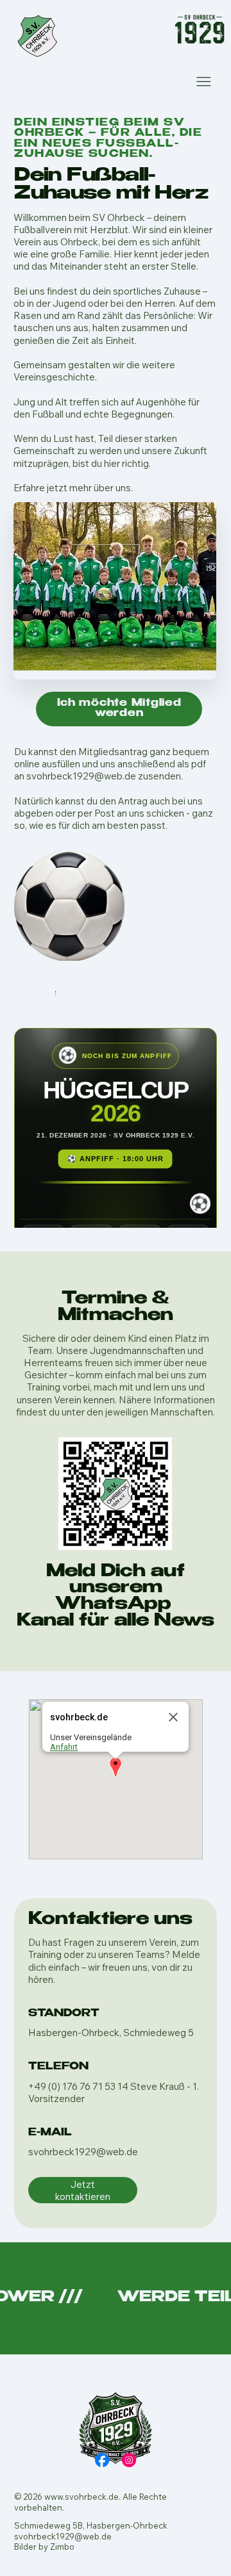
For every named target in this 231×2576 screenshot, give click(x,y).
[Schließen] (173, 1717)
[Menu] (204, 81)
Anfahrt (64, 1747)
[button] (116, 1768)
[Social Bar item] (102, 2460)
